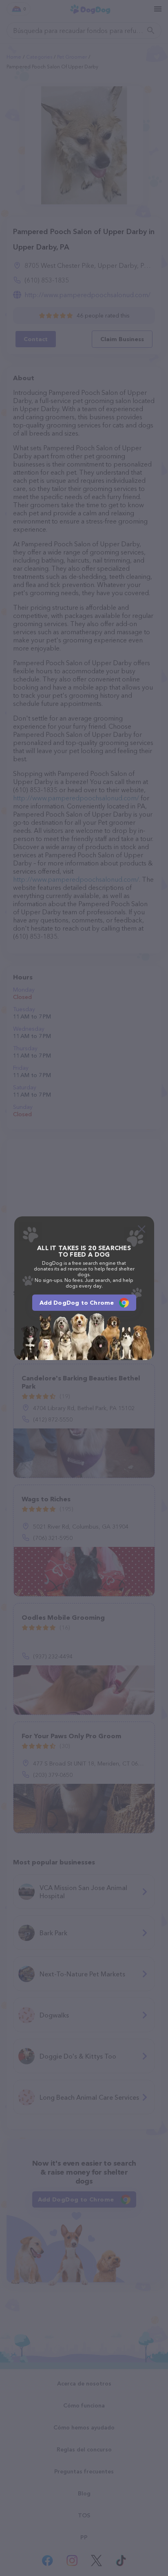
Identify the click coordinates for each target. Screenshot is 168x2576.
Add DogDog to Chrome (77, 1303)
